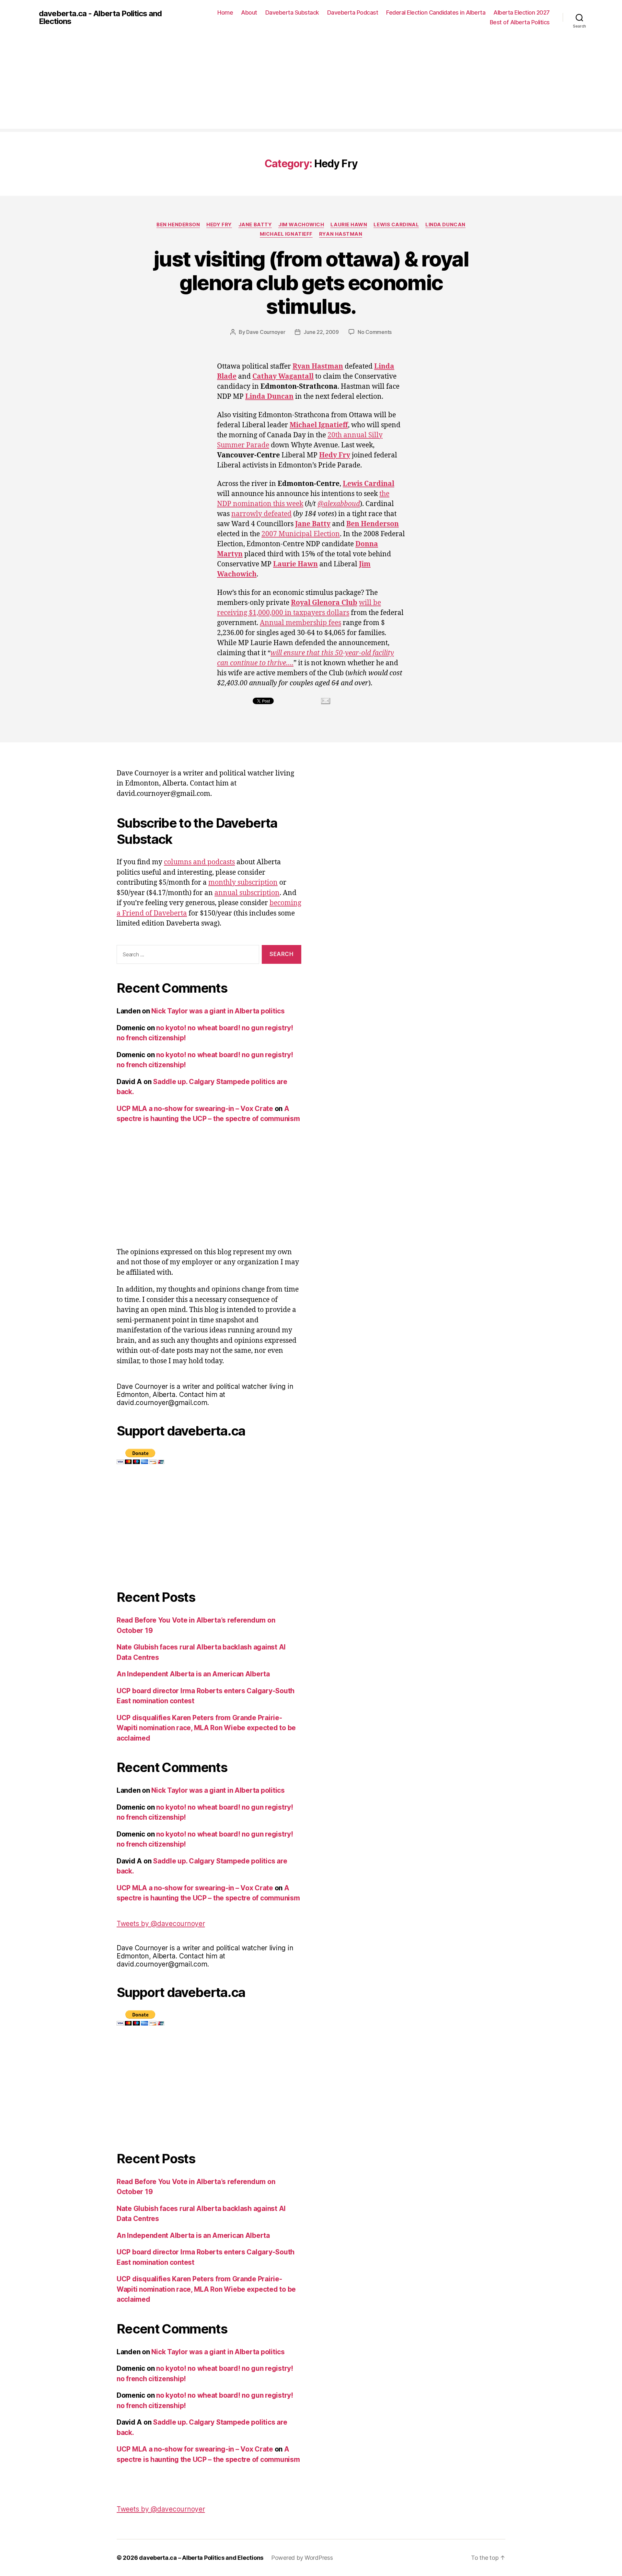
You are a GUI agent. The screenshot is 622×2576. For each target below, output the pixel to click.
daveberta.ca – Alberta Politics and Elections (201, 2558)
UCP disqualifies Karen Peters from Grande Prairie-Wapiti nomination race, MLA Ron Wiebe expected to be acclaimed (206, 1728)
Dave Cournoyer (266, 332)
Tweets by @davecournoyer (161, 1924)
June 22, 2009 (321, 332)
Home (225, 12)
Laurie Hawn (349, 225)
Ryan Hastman (341, 234)
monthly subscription (243, 883)
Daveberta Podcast (353, 12)
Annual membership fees (300, 623)
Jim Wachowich (301, 225)
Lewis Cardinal (396, 225)
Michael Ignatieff (286, 234)
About (249, 12)
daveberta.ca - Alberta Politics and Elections (100, 18)
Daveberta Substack (292, 12)
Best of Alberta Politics (520, 22)
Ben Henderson (178, 225)
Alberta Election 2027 (522, 12)
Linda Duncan (445, 225)
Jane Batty (255, 225)
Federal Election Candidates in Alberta (436, 12)
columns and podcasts (199, 862)
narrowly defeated (261, 514)
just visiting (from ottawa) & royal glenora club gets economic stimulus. (311, 283)
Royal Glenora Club (324, 603)
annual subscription (247, 893)
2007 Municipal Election (301, 534)
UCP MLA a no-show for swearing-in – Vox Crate (195, 1109)
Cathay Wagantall (283, 377)
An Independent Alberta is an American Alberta (193, 1674)
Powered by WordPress (302, 2558)
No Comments (375, 332)
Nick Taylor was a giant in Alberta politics (218, 1011)
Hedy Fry (219, 225)
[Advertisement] (311, 83)
